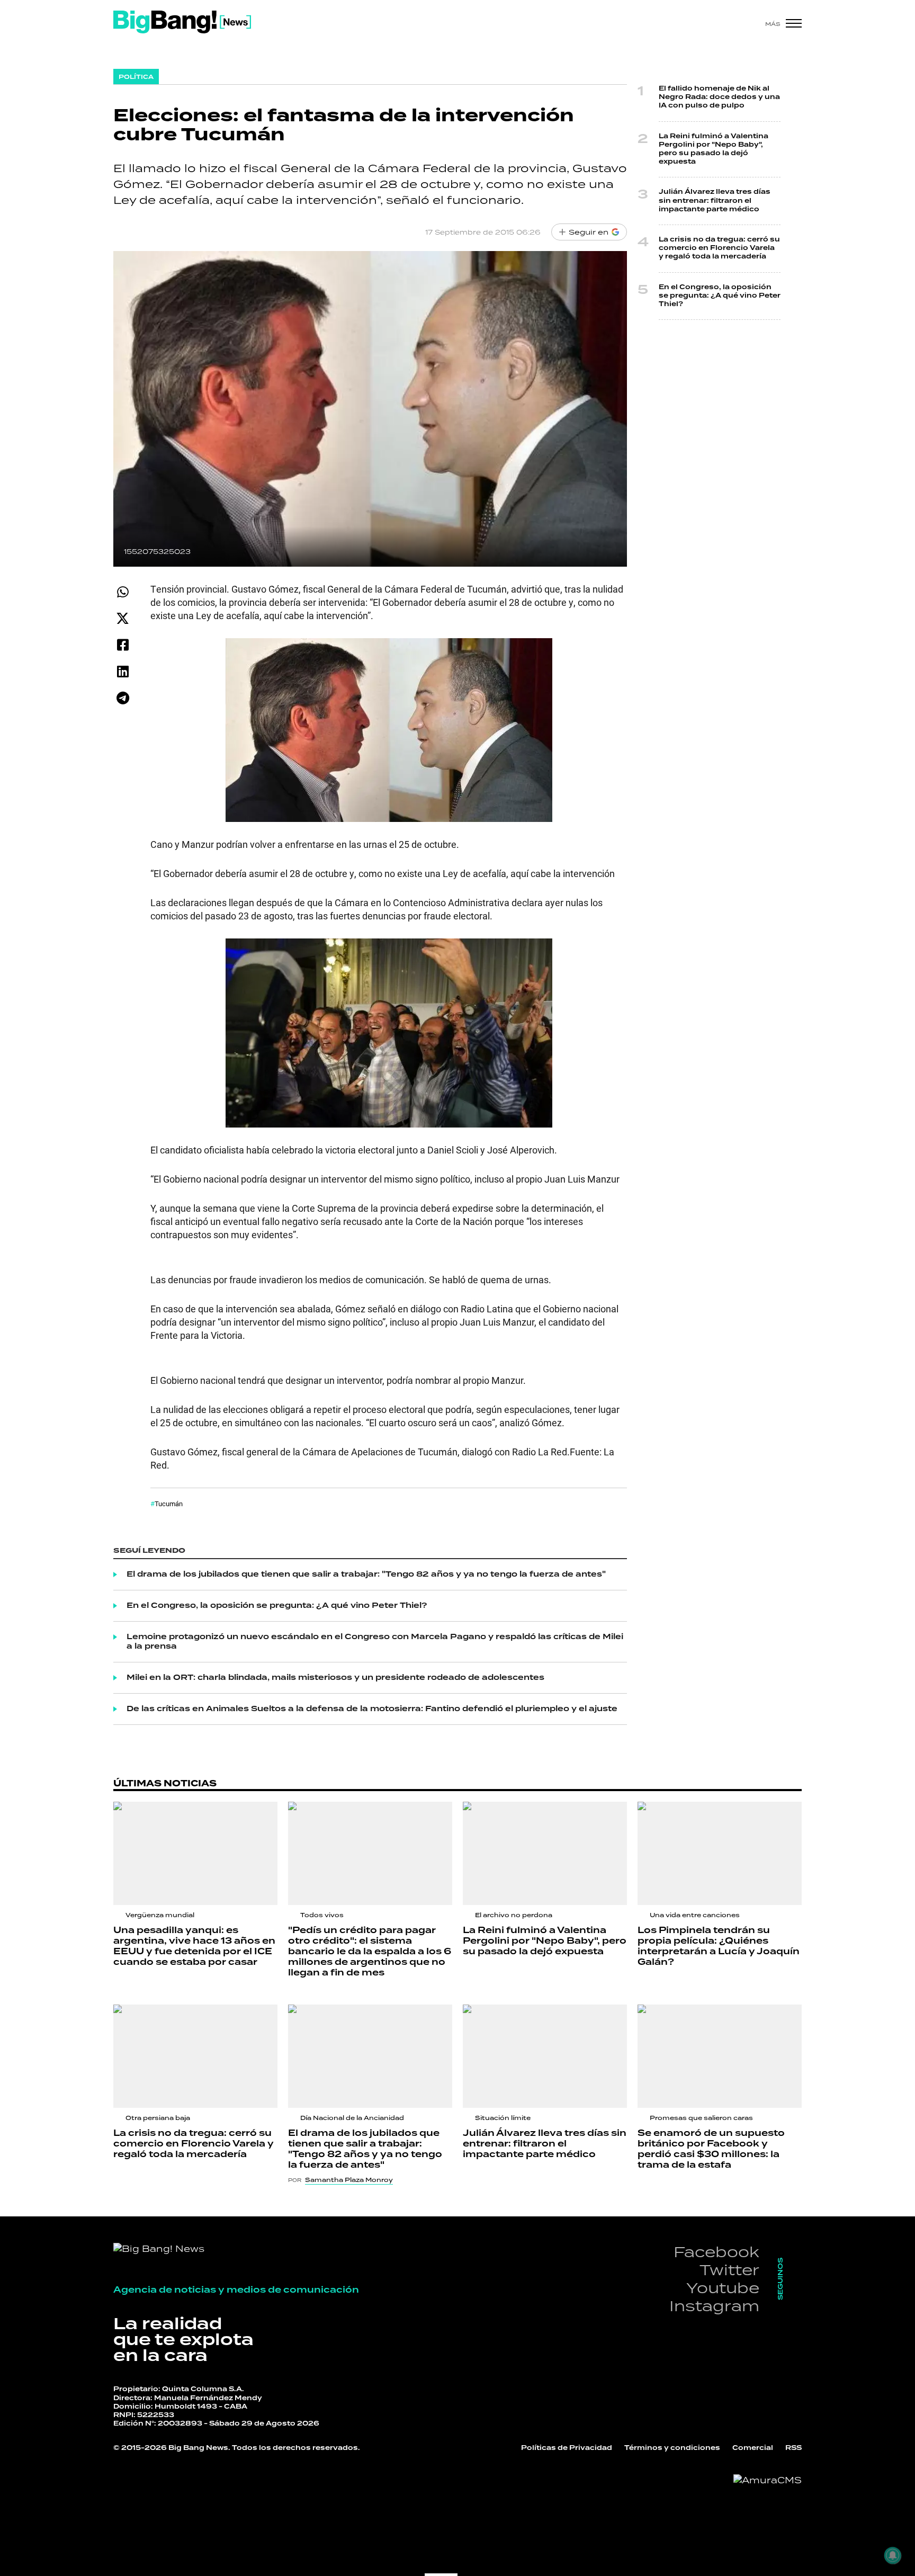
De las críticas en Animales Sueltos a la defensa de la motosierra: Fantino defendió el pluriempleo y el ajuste (372, 1709)
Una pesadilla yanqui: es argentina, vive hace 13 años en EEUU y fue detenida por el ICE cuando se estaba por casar (194, 1946)
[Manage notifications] (893, 2555)
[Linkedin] (123, 671)
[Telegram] (123, 698)
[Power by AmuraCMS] (768, 2480)
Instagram (714, 2306)
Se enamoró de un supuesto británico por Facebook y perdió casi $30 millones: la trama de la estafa (711, 2149)
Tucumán (169, 1504)
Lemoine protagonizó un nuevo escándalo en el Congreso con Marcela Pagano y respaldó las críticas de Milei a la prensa (375, 1642)
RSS (793, 2448)
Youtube (723, 2288)
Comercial (753, 2448)
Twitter (729, 2270)
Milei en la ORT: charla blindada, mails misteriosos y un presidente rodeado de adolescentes (335, 1678)
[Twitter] (123, 618)
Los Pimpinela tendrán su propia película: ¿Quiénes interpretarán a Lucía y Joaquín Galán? (719, 1946)
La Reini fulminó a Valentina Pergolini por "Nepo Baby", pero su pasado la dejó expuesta (714, 149)
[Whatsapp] (123, 592)
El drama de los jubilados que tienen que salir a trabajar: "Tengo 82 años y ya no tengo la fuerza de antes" (366, 1575)
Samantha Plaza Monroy (349, 2180)
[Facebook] (123, 645)
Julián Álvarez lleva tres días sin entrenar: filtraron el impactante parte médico (715, 200)
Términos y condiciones (672, 2448)
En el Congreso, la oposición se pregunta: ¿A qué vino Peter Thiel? (277, 1606)
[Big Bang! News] (182, 22)
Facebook (716, 2252)
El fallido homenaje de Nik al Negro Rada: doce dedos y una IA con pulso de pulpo (719, 97)
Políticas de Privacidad (567, 2448)
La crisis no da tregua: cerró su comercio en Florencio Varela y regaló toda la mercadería (719, 248)
